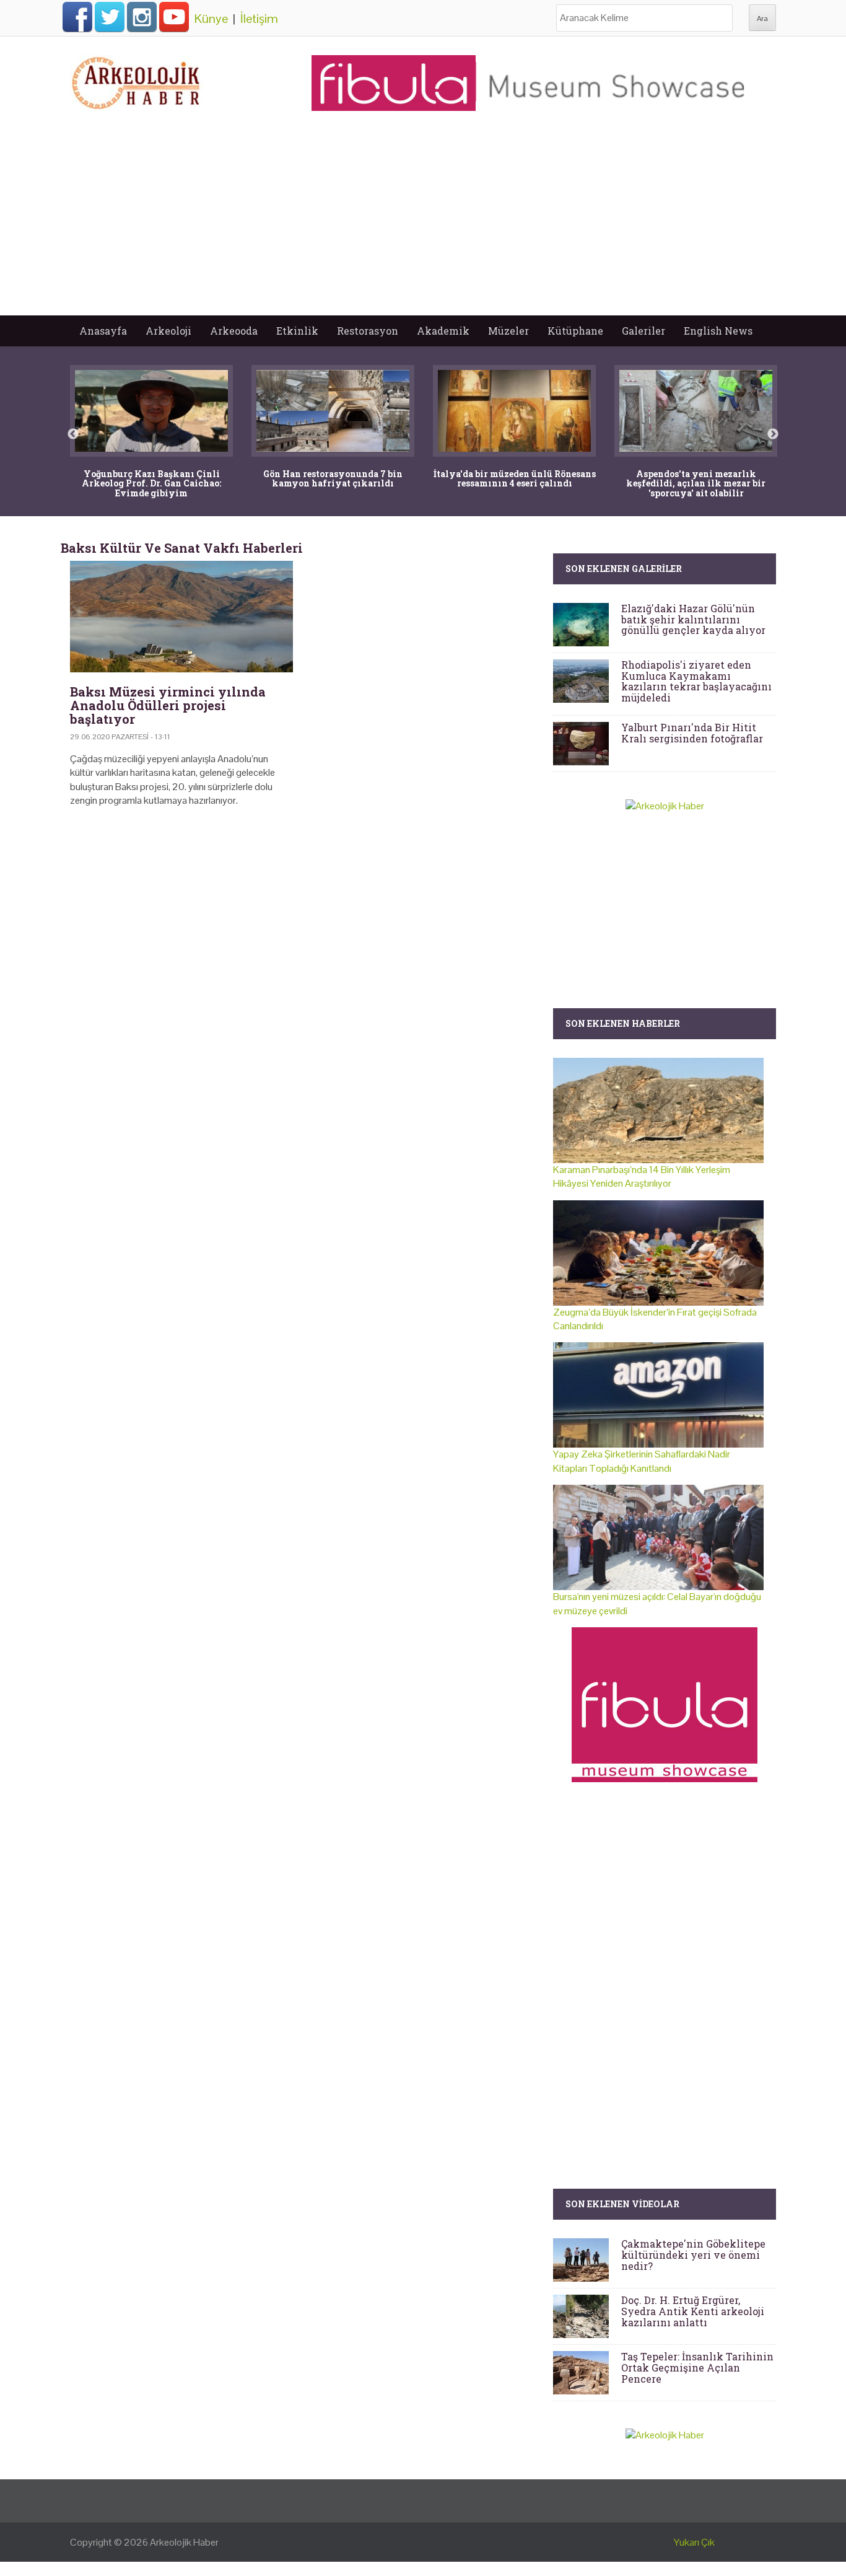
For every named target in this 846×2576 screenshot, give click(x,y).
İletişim (259, 19)
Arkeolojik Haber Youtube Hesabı (174, 17)
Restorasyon (368, 331)
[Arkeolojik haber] (137, 80)
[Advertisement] (423, 222)
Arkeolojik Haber (184, 2542)
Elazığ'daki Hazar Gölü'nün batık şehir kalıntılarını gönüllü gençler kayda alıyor (693, 619)
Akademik (443, 331)
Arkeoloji (168, 331)
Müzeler (508, 331)
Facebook (77, 17)
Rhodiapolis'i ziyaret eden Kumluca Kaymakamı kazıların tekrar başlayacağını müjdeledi (696, 681)
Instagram (142, 17)
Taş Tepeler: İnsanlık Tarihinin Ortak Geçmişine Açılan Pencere (697, 2367)
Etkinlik (297, 331)
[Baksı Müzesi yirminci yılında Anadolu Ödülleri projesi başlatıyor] (181, 617)
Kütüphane (575, 331)
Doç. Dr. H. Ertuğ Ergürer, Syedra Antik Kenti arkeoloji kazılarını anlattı (693, 2311)
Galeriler (643, 331)
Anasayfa (103, 331)
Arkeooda (234, 331)
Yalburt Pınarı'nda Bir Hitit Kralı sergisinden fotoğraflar (692, 733)
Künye (211, 19)
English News (718, 331)
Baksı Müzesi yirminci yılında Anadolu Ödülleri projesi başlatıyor (168, 705)
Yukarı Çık (694, 2542)
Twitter (110, 17)
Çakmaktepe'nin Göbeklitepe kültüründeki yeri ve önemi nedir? (693, 2254)
